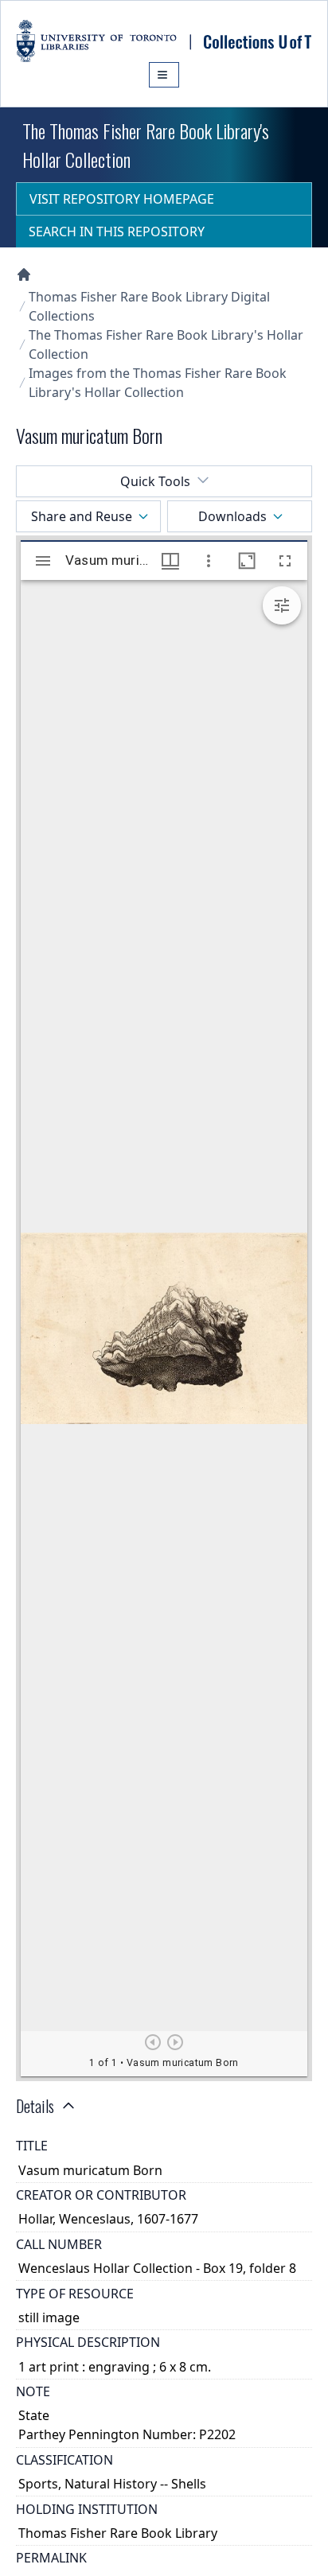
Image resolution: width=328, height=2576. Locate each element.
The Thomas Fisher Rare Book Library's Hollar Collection (166, 344)
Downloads (232, 516)
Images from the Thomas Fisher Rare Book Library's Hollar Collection (158, 383)
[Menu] (164, 75)
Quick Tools (155, 481)
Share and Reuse (82, 516)
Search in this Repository (117, 232)
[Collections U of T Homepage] (24, 274)
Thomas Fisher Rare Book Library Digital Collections (149, 306)
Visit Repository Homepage (122, 199)
